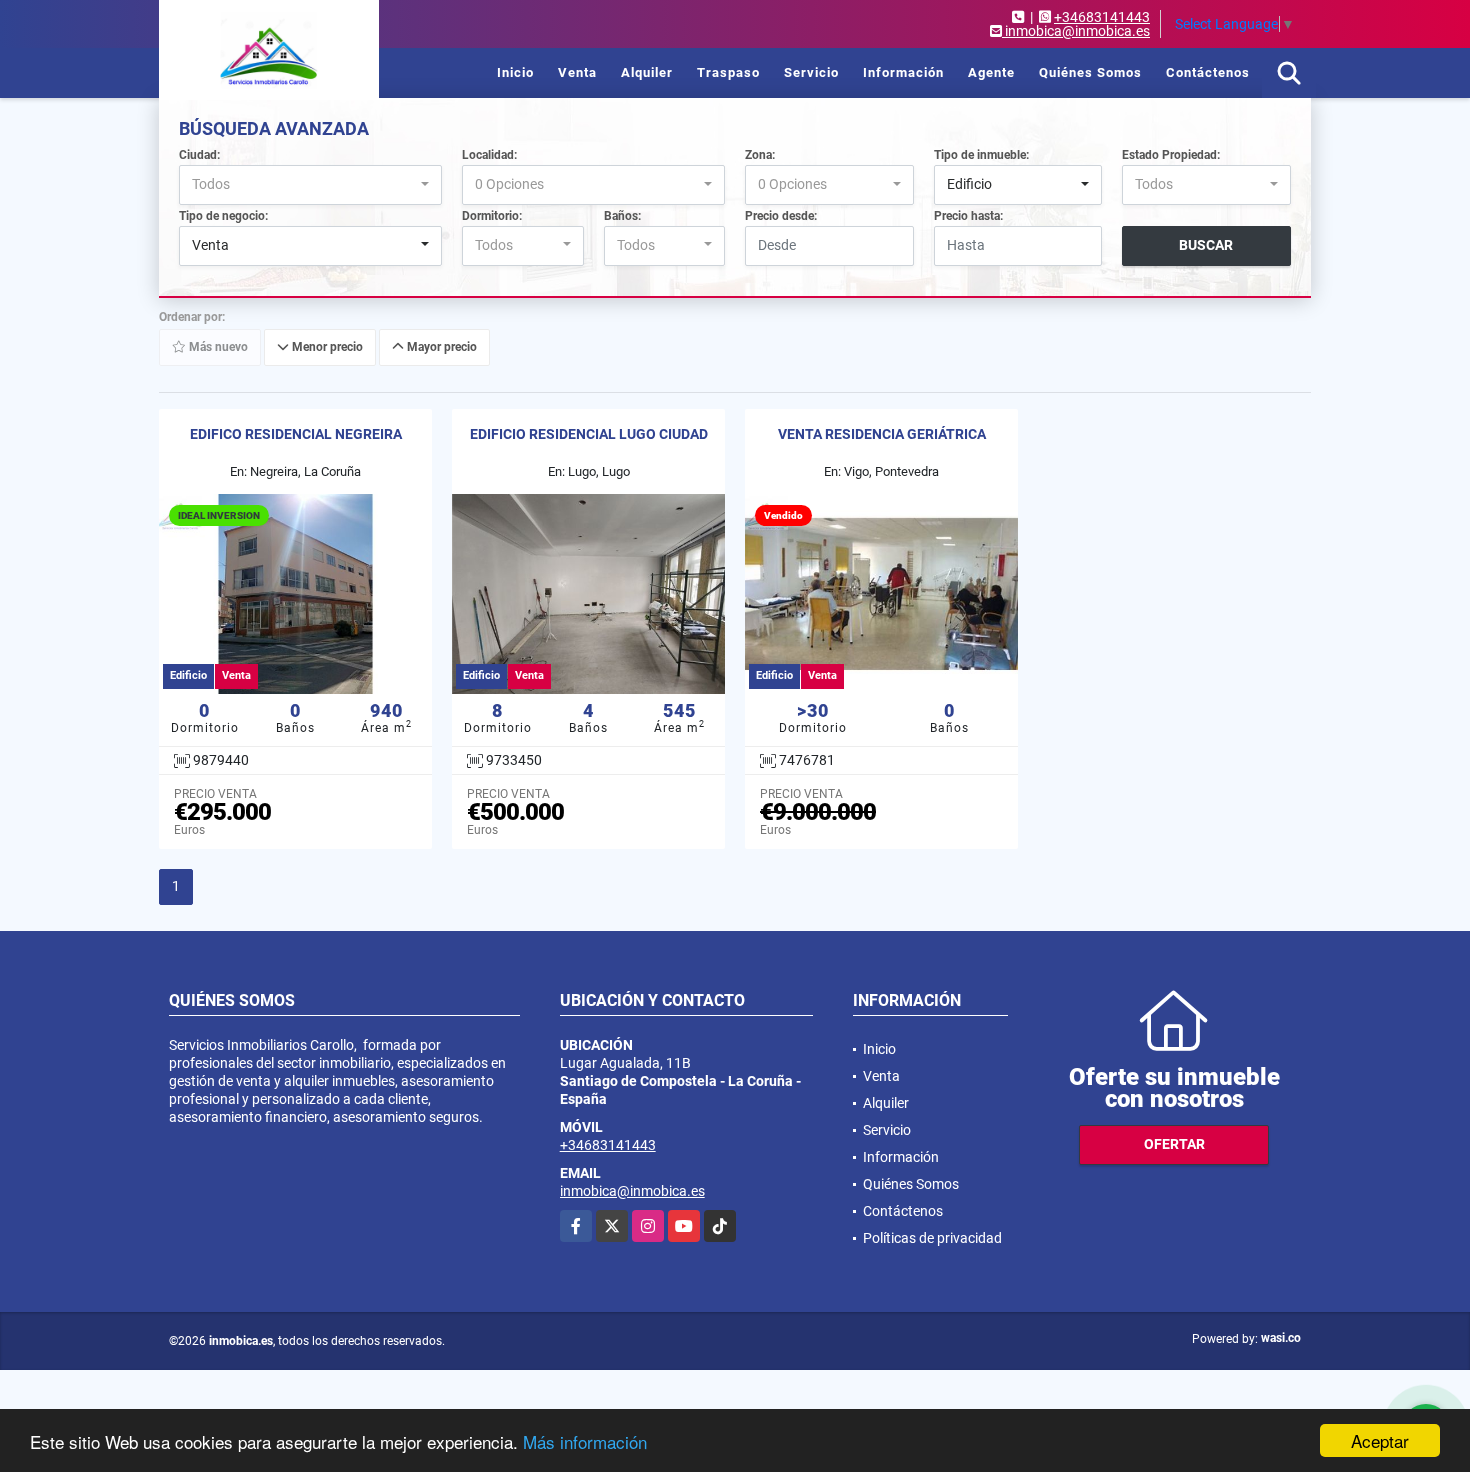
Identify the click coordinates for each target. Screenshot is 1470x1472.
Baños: (622, 216)
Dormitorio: (492, 216)
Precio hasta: (968, 216)
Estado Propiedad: (1171, 155)
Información (903, 72)
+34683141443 (1102, 17)
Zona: (760, 155)
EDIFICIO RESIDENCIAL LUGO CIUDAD (589, 434)
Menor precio (326, 347)
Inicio (515, 72)
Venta (577, 72)
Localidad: (489, 155)
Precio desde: (781, 216)
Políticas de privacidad (932, 1238)
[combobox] (310, 185)
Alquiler (647, 72)
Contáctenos (1208, 72)
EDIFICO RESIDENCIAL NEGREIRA (296, 434)
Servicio (811, 72)
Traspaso (728, 72)
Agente (991, 72)
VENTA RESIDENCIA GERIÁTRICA (882, 434)
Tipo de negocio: (223, 216)
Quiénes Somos (1090, 72)
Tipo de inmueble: (981, 155)
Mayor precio (440, 347)
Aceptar (1380, 1440)
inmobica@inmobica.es (632, 1191)
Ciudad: (199, 155)
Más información (585, 1441)
